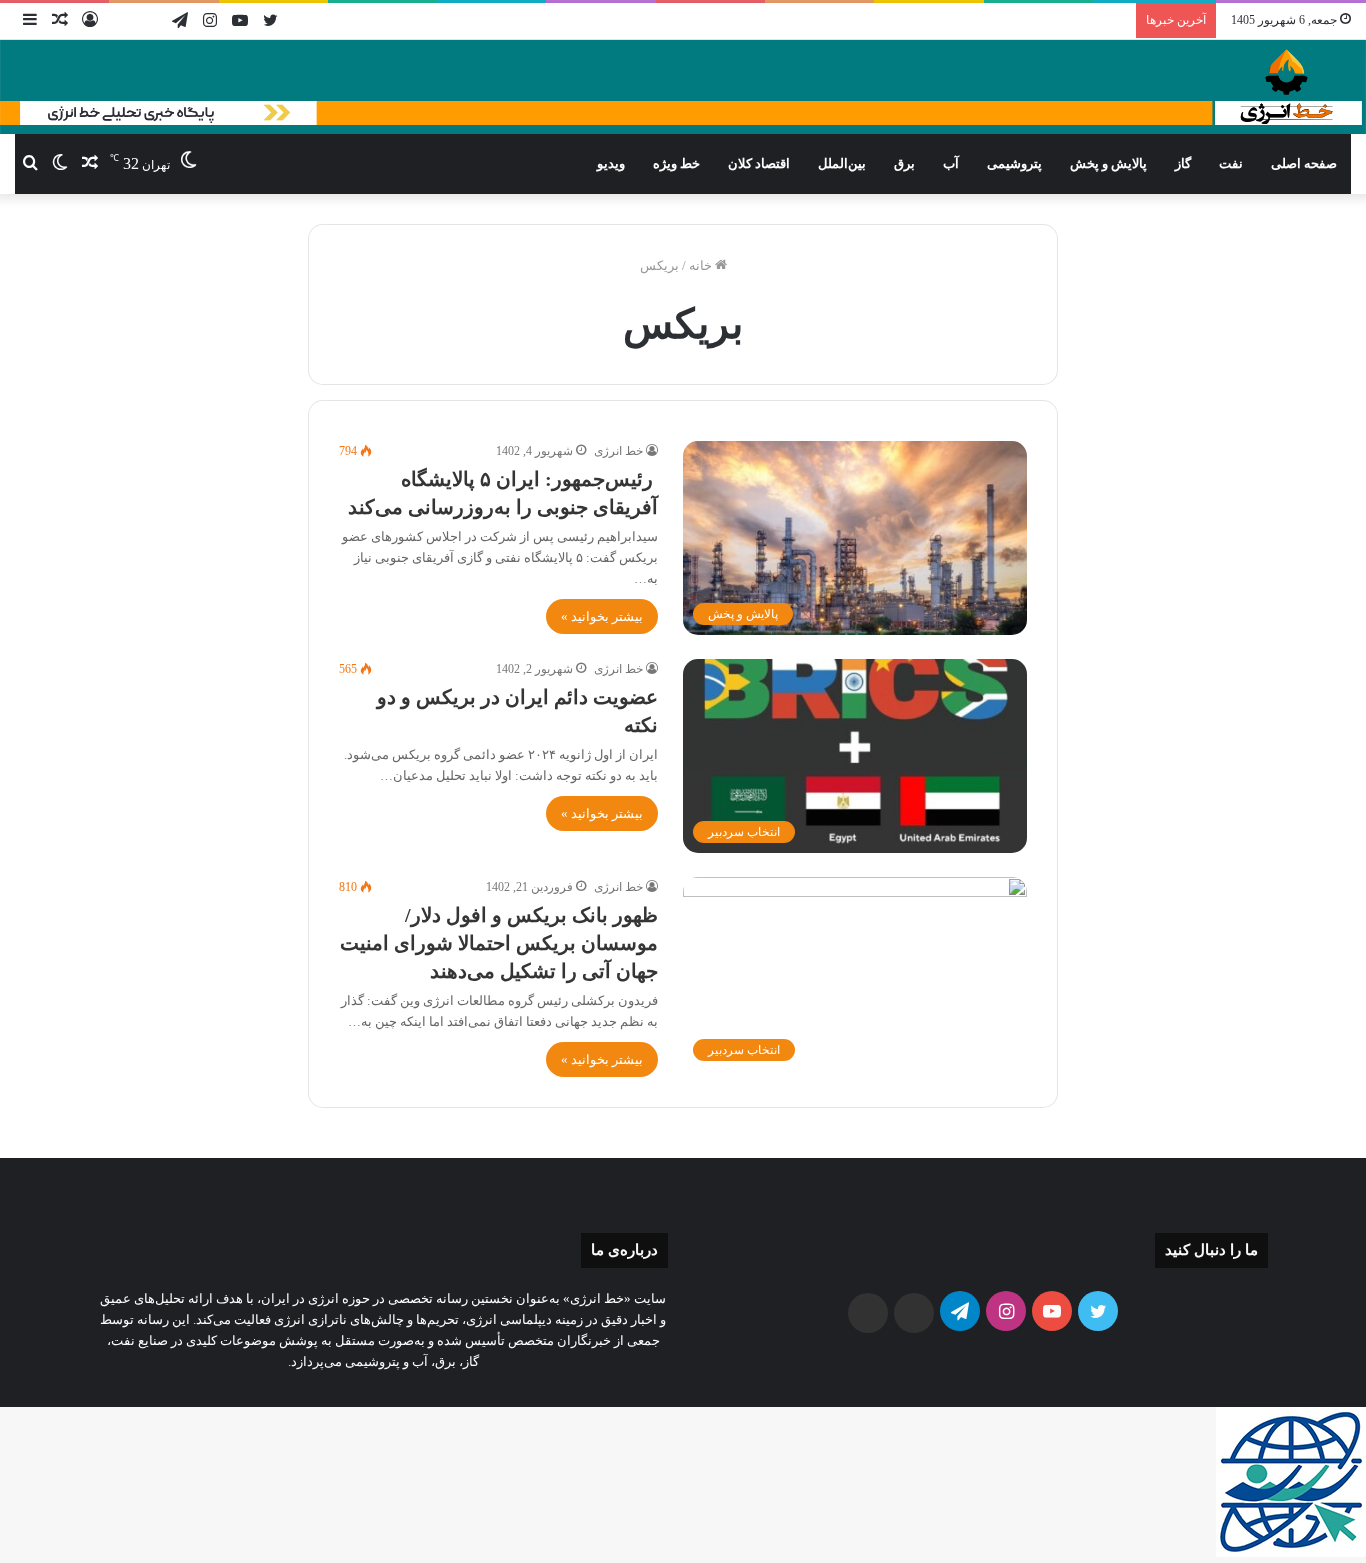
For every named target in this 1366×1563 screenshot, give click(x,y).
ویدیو (611, 163)
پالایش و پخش (1108, 163)
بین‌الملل (842, 163)
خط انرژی (618, 451)
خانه (702, 265)
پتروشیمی (1014, 163)
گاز (1183, 163)
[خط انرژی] (683, 87)
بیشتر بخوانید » (602, 616)
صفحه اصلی (1304, 163)
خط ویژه (676, 163)
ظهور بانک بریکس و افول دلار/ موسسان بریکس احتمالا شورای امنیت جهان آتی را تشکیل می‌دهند (499, 943)
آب (951, 163)
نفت (1231, 163)
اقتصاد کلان (759, 163)
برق (904, 163)
